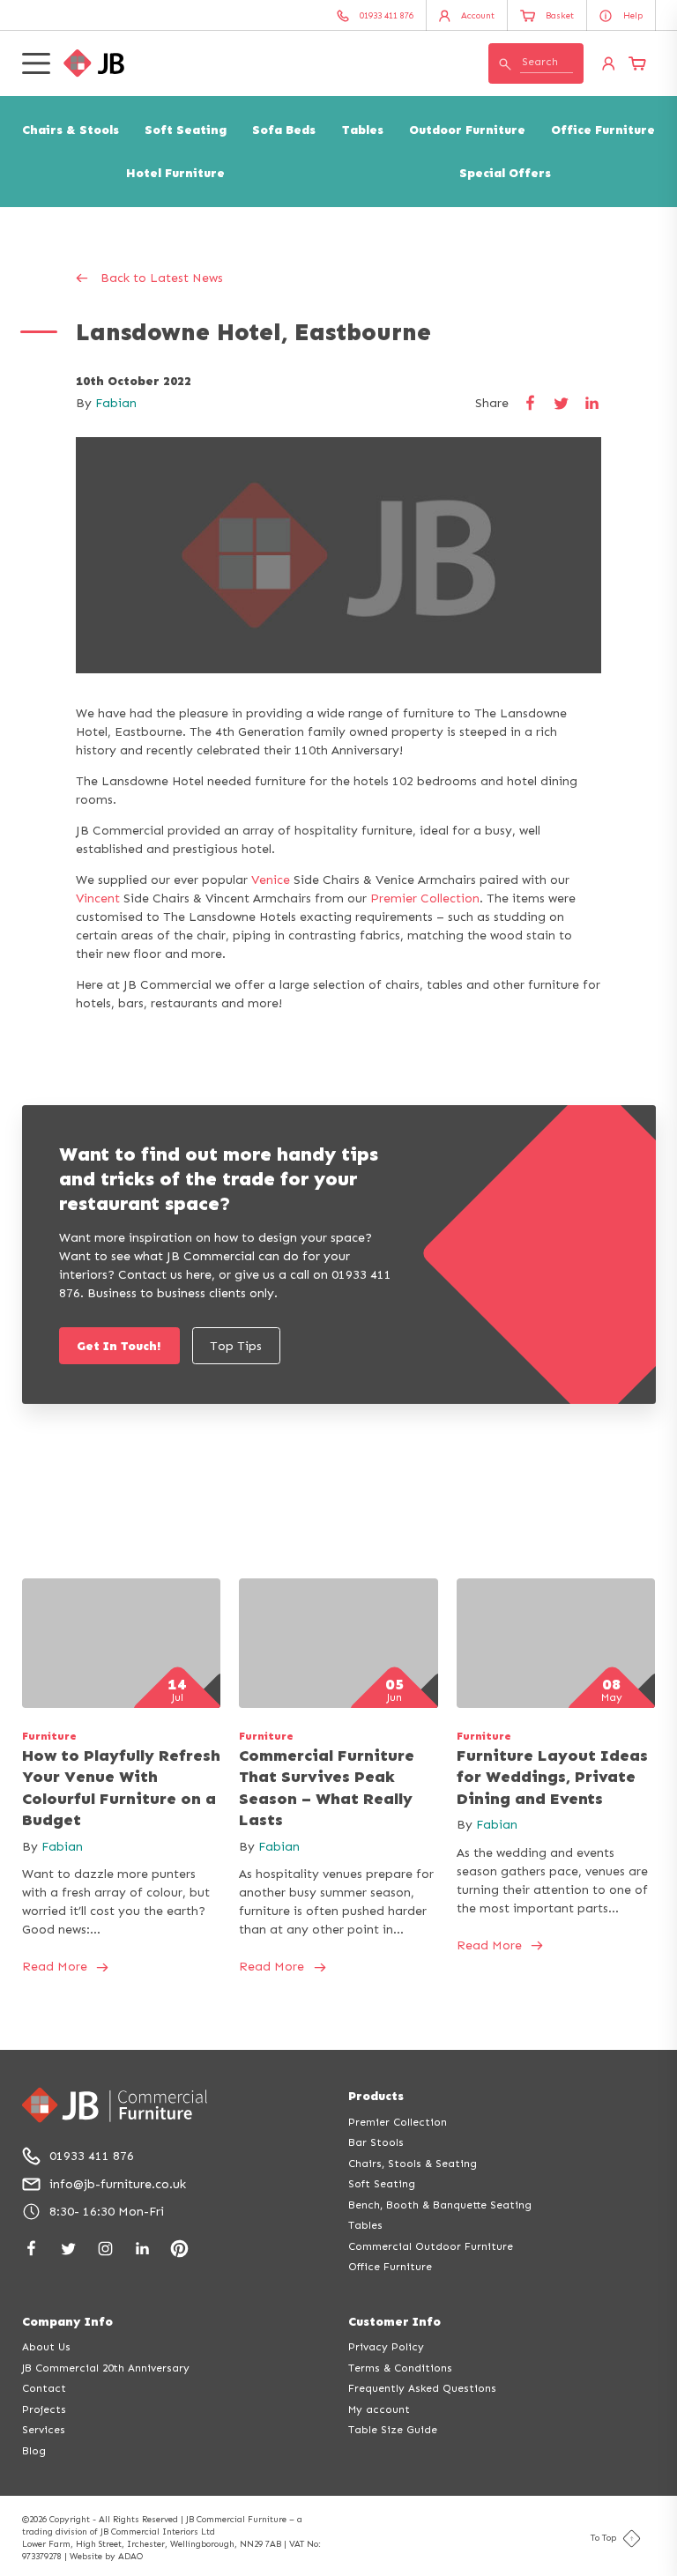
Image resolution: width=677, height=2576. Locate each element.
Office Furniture (603, 130)
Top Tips (236, 1346)
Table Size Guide (393, 2430)
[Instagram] (105, 2249)
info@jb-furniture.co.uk (118, 2184)
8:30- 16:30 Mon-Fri (107, 2212)
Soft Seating (186, 130)
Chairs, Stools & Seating (413, 2164)
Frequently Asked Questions (422, 2388)
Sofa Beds (284, 130)
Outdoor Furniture (467, 130)
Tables (363, 130)
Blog (34, 2451)
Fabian (116, 403)
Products (376, 2096)
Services (44, 2430)
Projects (44, 2409)
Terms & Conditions (400, 2368)
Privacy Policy (386, 2347)
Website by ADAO (106, 2557)
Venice (271, 880)
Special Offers (505, 173)
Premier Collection (425, 898)
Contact (44, 2388)
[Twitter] (68, 2249)
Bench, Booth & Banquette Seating (440, 2205)
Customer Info (394, 2322)
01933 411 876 (92, 2156)
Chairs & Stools (71, 130)
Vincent (98, 898)
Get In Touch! (119, 1346)
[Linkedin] (142, 2249)
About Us (46, 2347)
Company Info (67, 2322)
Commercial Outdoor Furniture (431, 2246)
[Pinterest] (179, 2249)
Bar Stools (376, 2142)
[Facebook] (31, 2249)
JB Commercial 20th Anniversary (106, 2368)
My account (379, 2409)
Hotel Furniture (175, 173)
